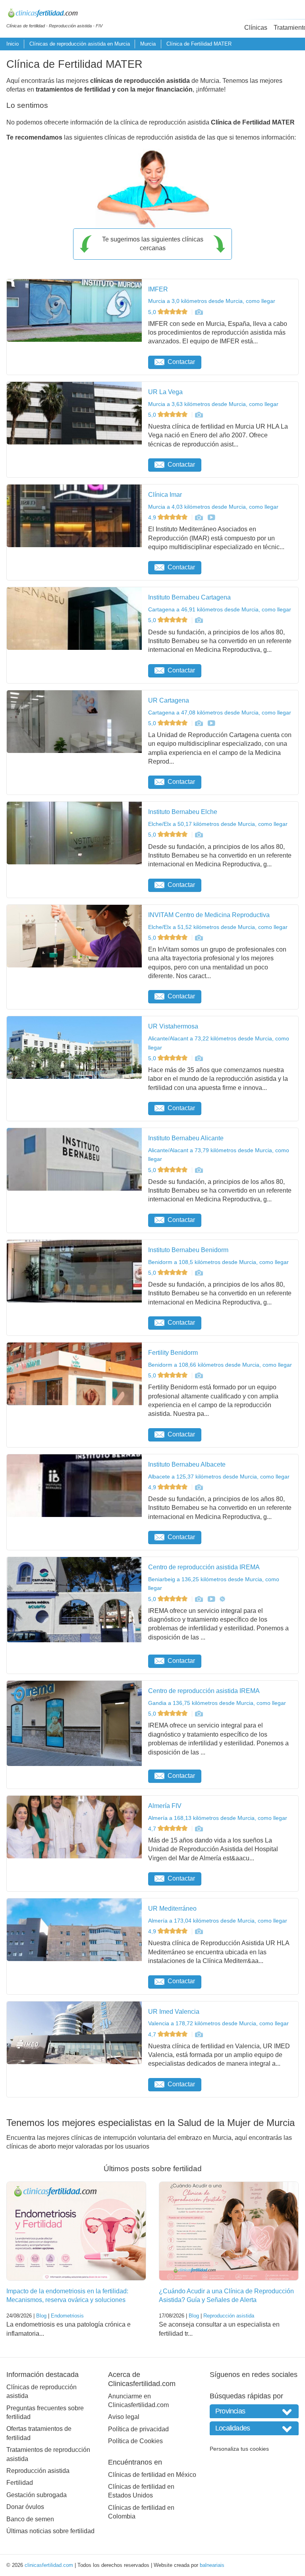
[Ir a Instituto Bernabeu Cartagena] (199, 620)
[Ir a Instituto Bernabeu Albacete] (199, 1487)
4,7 (153, 1829)
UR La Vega (165, 392)
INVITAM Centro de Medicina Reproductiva (209, 915)
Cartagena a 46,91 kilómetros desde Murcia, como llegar (220, 609)
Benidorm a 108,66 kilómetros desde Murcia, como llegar (220, 1365)
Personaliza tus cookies (239, 2449)
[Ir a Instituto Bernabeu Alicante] (199, 1170)
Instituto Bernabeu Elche (183, 812)
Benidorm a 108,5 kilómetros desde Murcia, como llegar (218, 1262)
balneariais (212, 2565)
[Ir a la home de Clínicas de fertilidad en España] (54, 14)
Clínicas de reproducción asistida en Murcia (80, 44)
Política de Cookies (135, 2441)
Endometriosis (67, 2316)
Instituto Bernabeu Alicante (186, 1138)
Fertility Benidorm (173, 1353)
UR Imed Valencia (174, 2012)
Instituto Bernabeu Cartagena (189, 597)
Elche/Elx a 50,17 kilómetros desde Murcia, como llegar (218, 824)
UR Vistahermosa (173, 1026)
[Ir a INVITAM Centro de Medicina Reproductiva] (199, 938)
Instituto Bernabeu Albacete (187, 1464)
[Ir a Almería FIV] (199, 1829)
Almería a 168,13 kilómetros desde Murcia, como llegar (218, 1818)
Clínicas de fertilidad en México (152, 2475)
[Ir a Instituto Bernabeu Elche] (199, 835)
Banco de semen (30, 2519)
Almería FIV (165, 1806)
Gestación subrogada (37, 2495)
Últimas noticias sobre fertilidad (50, 2531)
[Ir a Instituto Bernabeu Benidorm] (199, 1273)
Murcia (148, 44)
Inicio (13, 44)
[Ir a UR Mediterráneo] (199, 1931)
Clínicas (256, 28)
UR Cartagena (169, 700)
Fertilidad (20, 2483)
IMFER (158, 289)
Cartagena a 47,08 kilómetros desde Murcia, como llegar (220, 712)
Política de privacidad (138, 2429)
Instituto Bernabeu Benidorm (188, 1250)
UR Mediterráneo (172, 1909)
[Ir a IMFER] (199, 312)
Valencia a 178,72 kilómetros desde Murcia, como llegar (218, 2023)
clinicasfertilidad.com (49, 2565)
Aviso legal (124, 2417)
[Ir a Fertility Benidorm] (199, 1375)
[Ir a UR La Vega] (199, 415)
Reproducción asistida (229, 2316)
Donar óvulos (25, 2507)
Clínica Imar (165, 495)
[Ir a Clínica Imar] (199, 517)
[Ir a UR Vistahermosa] (199, 1058)
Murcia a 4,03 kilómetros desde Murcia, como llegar (213, 507)
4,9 (153, 517)
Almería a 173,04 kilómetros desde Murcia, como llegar (218, 1921)
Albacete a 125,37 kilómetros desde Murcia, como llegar (219, 1477)
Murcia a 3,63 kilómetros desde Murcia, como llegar (213, 404)
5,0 (153, 312)
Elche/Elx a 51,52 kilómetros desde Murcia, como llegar (218, 927)
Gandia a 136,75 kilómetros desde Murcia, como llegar (217, 1703)
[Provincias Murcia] (254, 2411)
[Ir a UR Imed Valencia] (199, 2034)
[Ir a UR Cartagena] (199, 723)
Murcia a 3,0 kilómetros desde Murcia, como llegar (212, 301)
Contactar (181, 362)
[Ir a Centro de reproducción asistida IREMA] (199, 1599)
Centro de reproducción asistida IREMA (204, 1567)
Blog (41, 2316)
